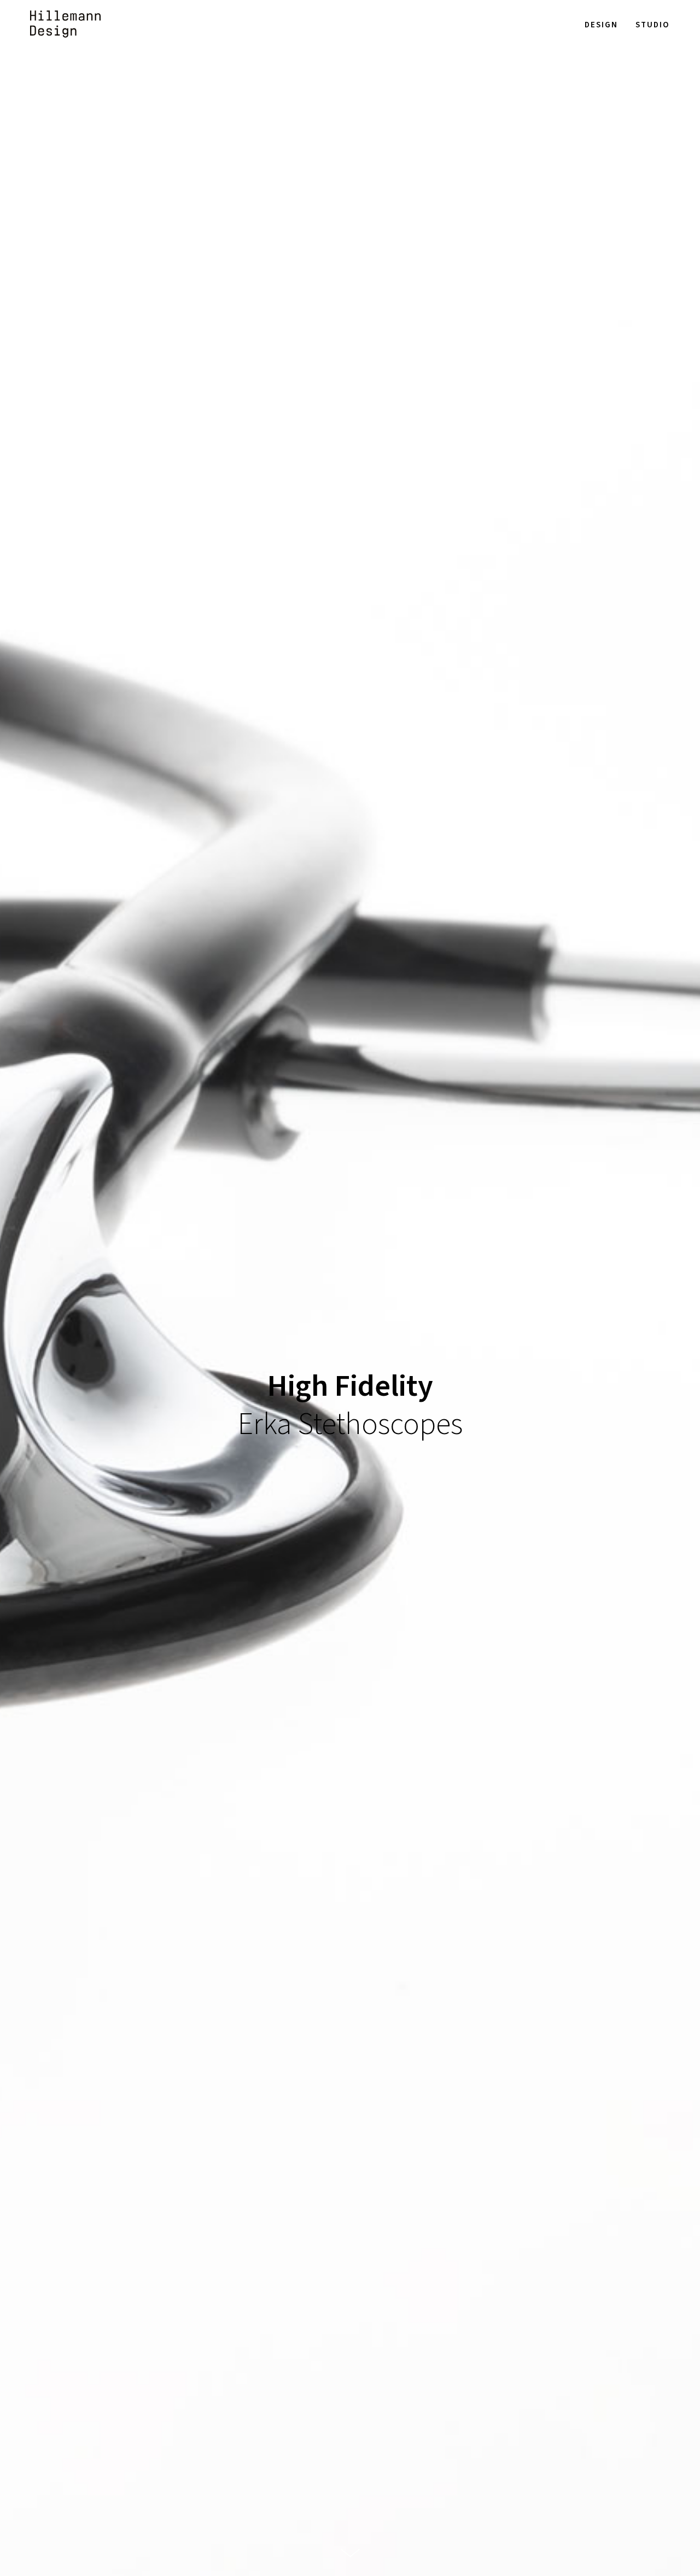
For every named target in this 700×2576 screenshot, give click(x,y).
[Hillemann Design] (65, 24)
